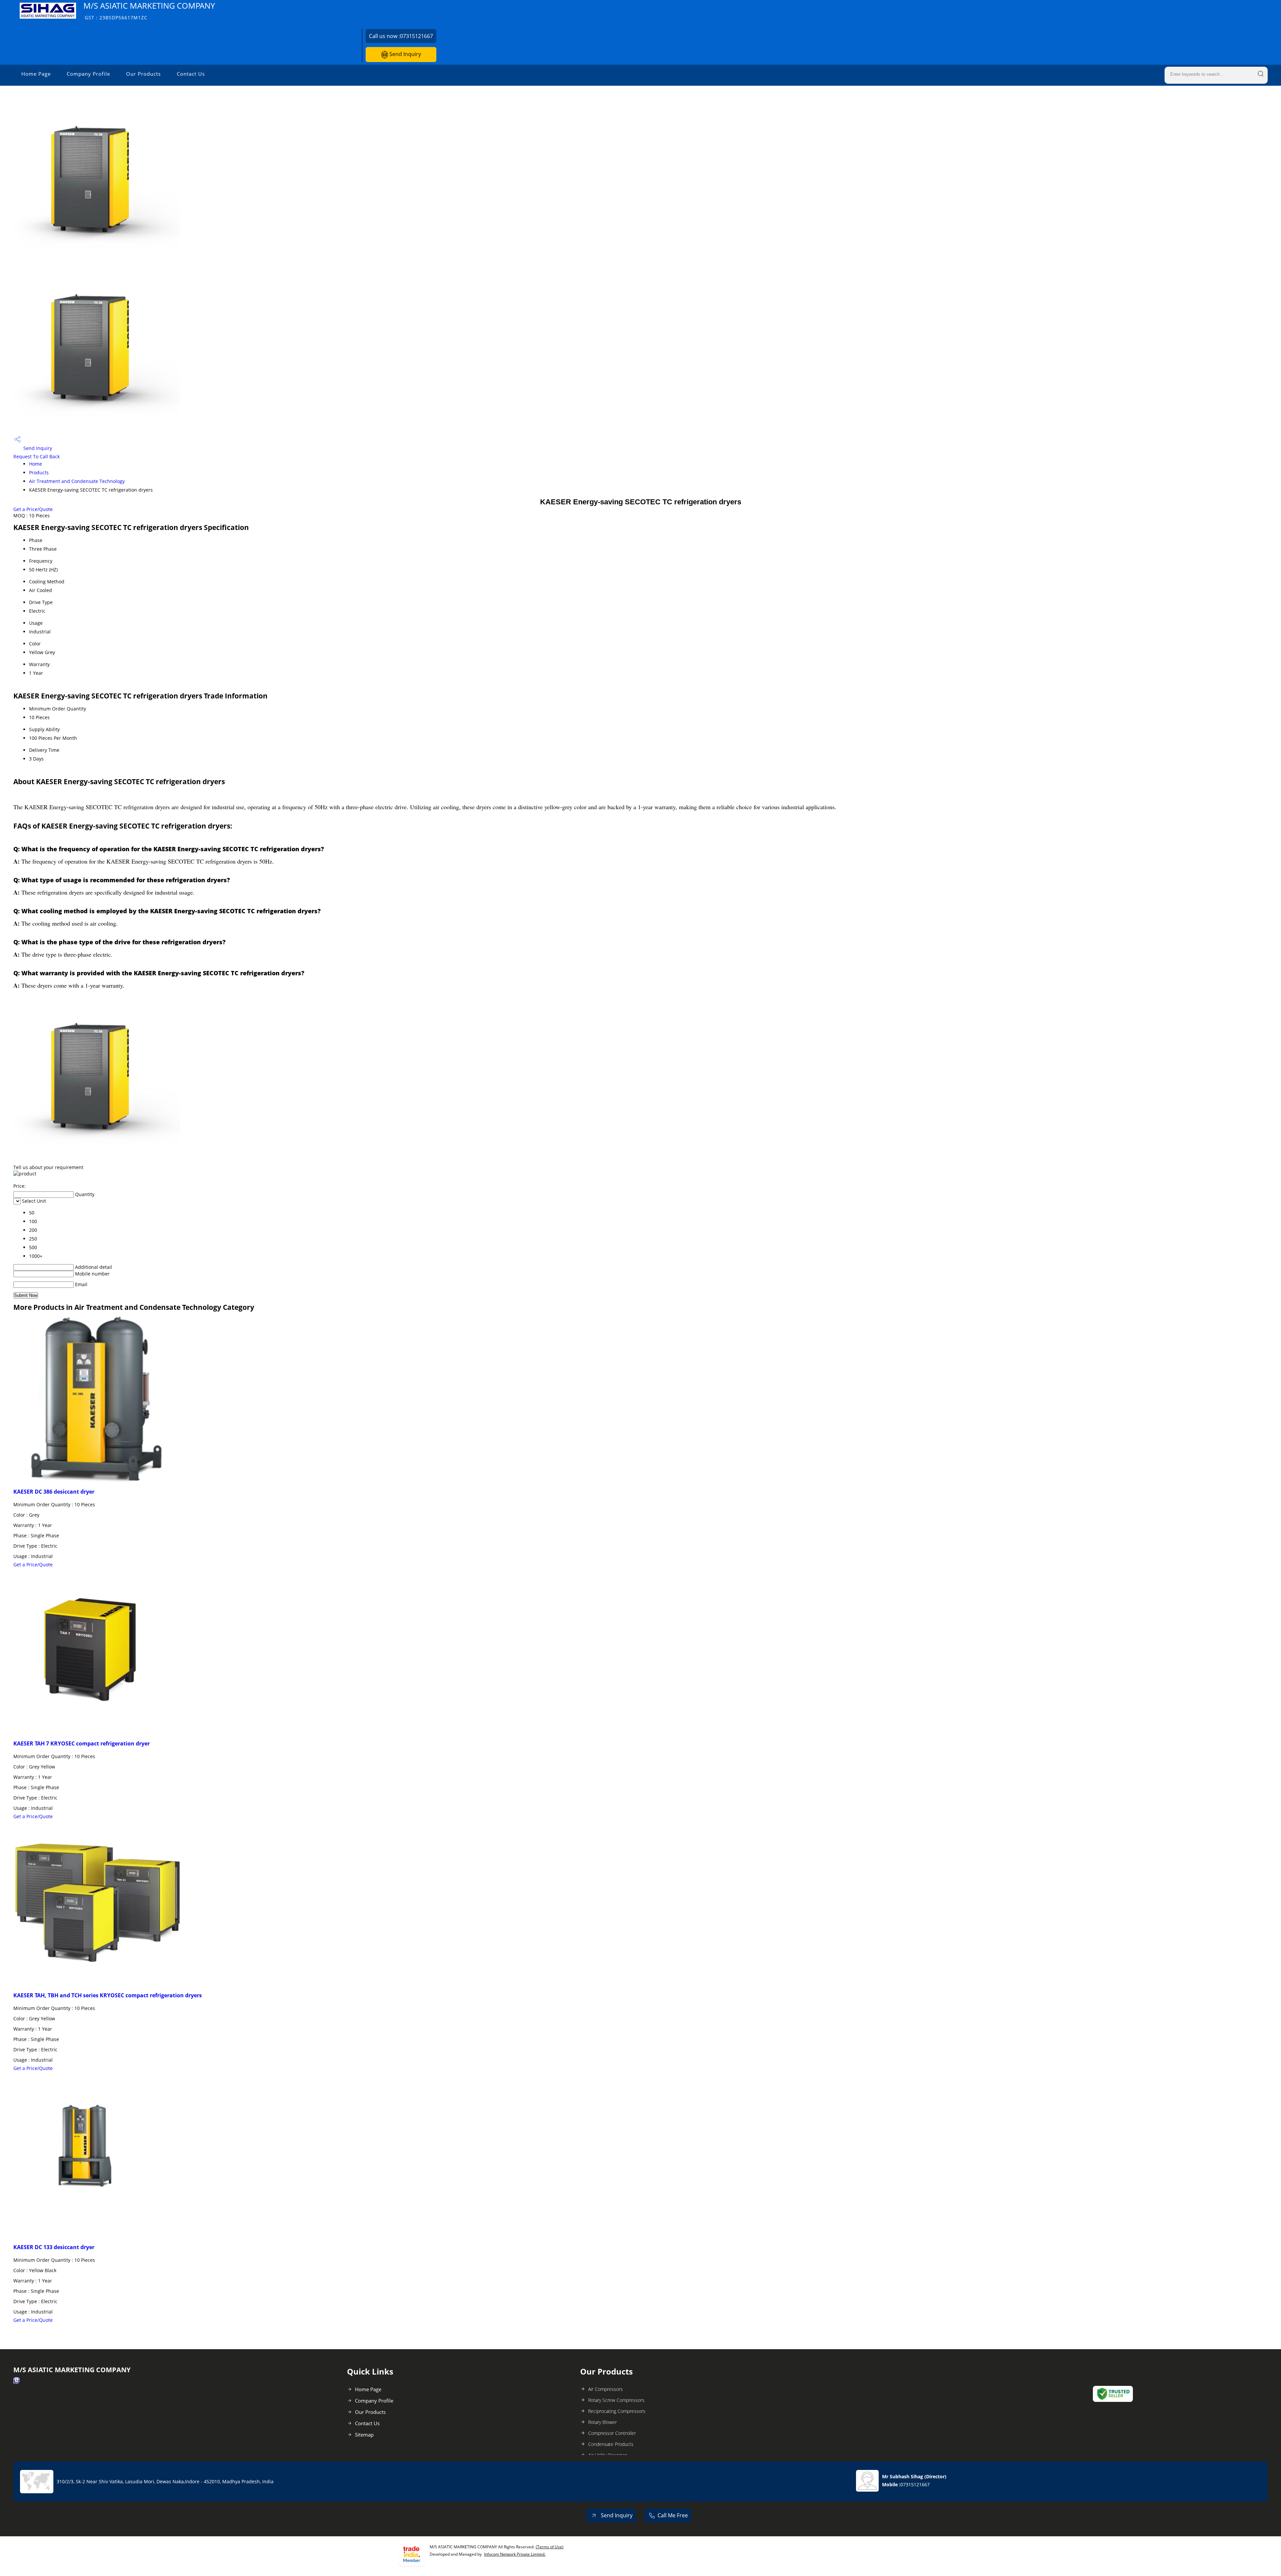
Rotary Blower (602, 2422)
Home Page (36, 74)
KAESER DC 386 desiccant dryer (54, 1492)
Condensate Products (611, 2444)
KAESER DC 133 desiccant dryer (54, 2247)
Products (39, 472)
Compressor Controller (612, 2433)
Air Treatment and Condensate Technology (77, 481)
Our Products (143, 74)
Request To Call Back (37, 456)
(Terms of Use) (550, 2547)
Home (36, 464)
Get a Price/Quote (33, 509)
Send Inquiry (404, 54)
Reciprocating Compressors (617, 2411)
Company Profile (88, 74)
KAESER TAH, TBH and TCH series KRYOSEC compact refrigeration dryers (108, 1995)
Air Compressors (605, 2389)
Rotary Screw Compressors (616, 2400)
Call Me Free (673, 2515)
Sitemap (364, 2435)
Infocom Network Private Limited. (515, 2554)
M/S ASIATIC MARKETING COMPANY (149, 11)
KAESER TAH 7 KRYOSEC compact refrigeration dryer (82, 1743)
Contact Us (191, 74)
